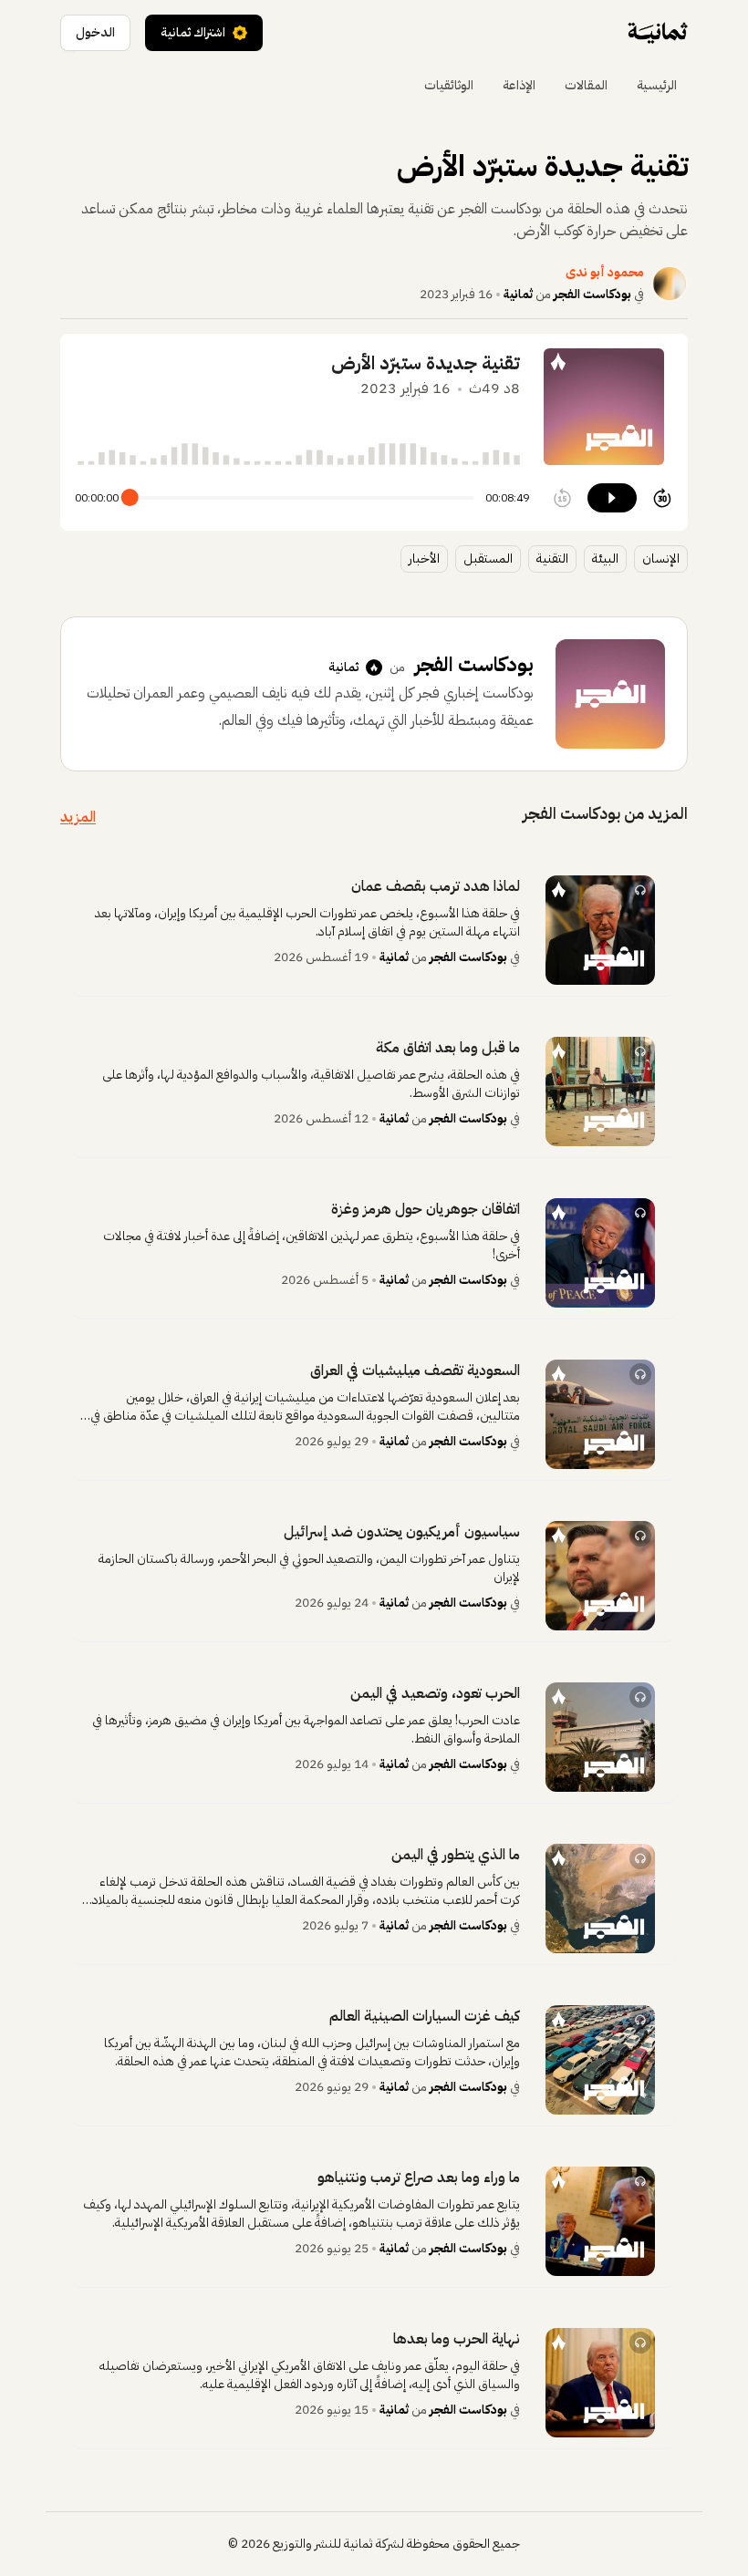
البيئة (605, 559)
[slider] (130, 498)
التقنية (552, 559)
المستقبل (488, 559)
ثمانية (518, 294)
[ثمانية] (658, 33)
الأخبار (424, 559)
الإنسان (661, 559)
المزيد (78, 817)
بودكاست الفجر (592, 294)
